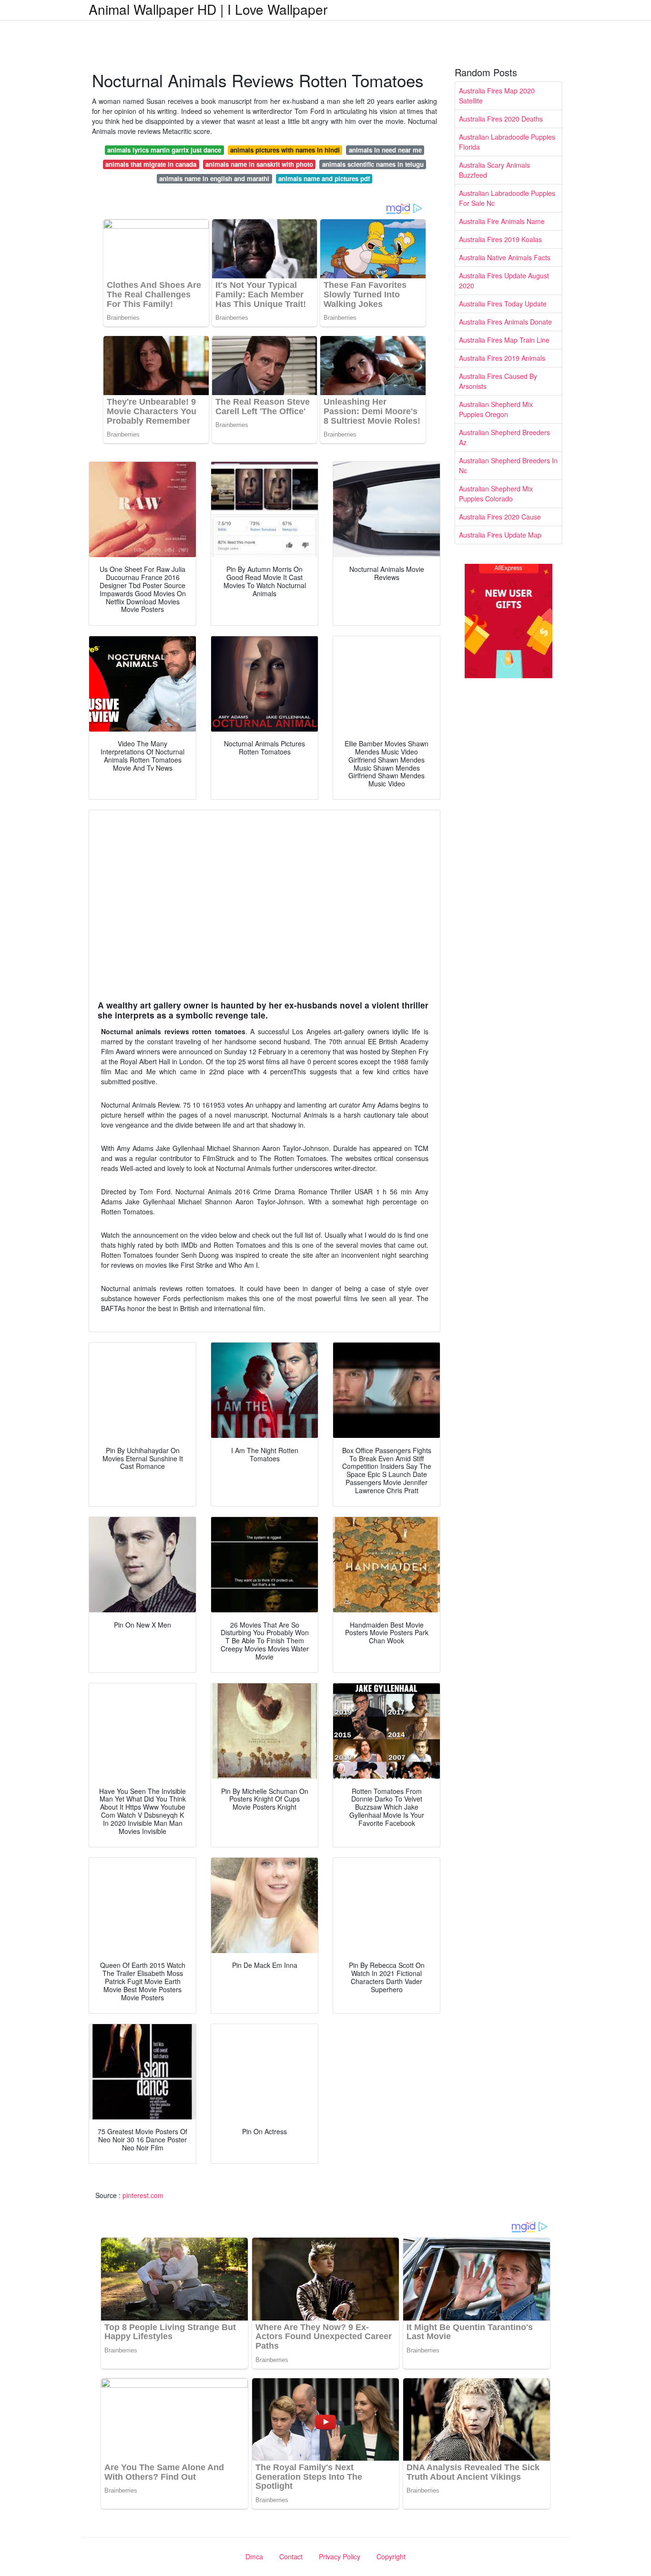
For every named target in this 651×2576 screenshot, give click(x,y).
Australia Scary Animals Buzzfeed (494, 170)
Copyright (391, 2556)
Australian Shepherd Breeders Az (504, 437)
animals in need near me (385, 150)
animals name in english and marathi (214, 178)
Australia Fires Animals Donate (505, 322)
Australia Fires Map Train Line (504, 340)
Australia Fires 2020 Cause (500, 517)
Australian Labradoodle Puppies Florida (507, 142)
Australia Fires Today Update (503, 304)
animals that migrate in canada (151, 164)
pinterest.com (143, 2195)
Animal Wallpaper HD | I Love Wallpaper (208, 9)
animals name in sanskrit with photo (259, 164)
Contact (291, 2556)
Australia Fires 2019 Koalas (500, 239)
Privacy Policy (340, 2556)
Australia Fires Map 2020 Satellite (497, 96)
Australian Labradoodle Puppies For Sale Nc (507, 198)
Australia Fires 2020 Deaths (501, 119)
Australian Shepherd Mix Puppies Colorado (496, 494)
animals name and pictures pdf (324, 178)
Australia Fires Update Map (500, 535)
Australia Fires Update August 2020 (504, 280)
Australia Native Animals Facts (505, 257)
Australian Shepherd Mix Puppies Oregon (496, 409)
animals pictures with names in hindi (285, 150)
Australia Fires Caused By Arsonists (498, 381)
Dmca (254, 2556)
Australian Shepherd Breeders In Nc (508, 465)
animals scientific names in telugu (373, 164)
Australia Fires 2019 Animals (502, 358)
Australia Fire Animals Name (502, 221)
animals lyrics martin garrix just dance (164, 150)
